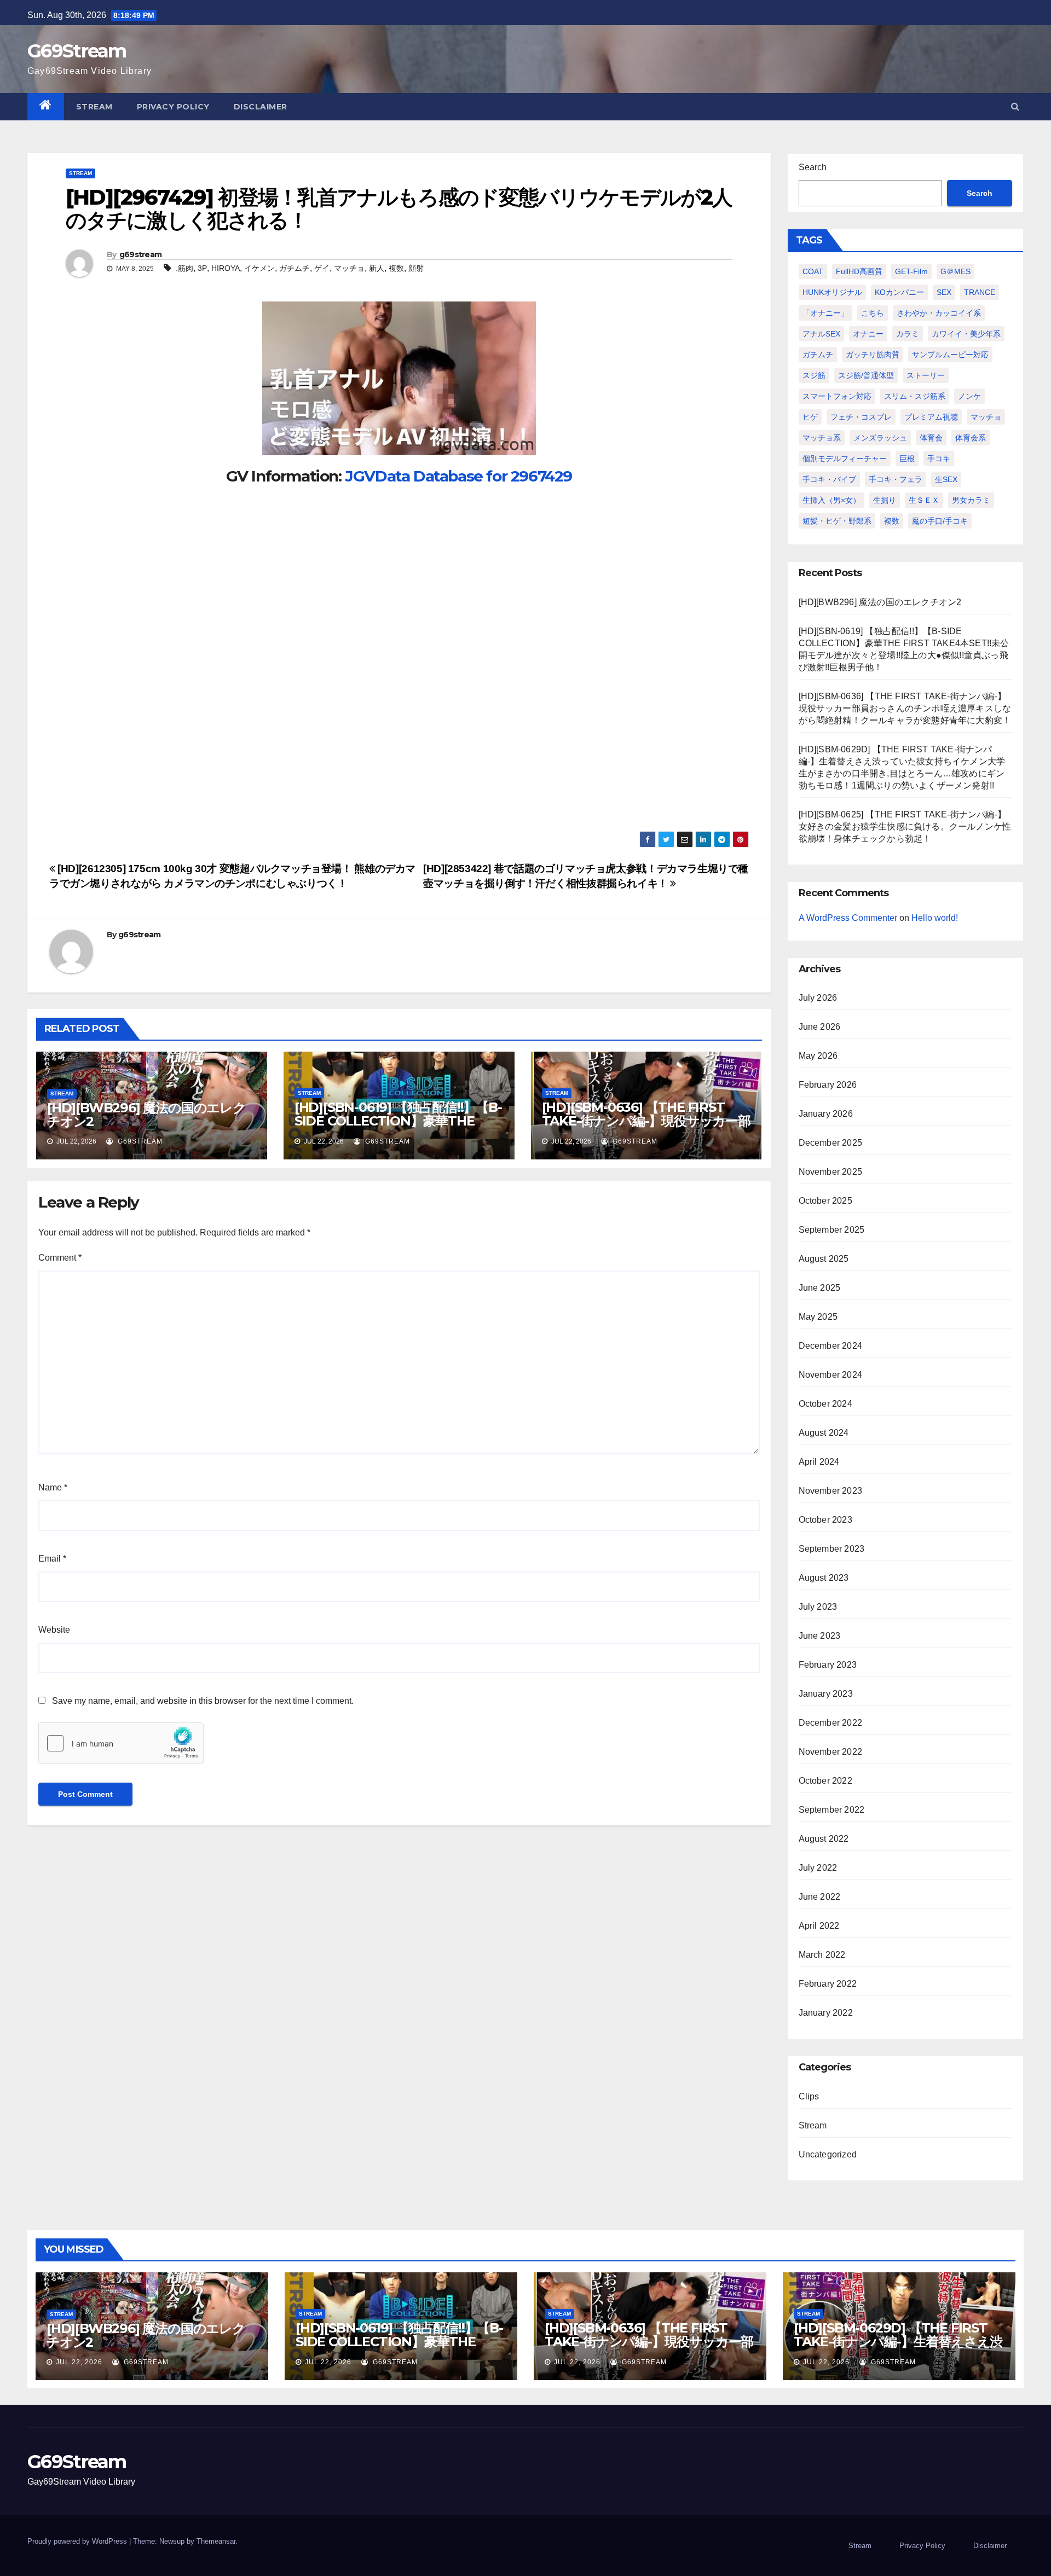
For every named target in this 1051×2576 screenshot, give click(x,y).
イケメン (259, 268)
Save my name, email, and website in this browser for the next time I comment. (203, 1701)
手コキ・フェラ (896, 479)
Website (54, 1630)
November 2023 (831, 1491)
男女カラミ (971, 500)
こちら (873, 313)
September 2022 (832, 1810)
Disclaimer (261, 107)
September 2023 (832, 1549)
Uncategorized (828, 2154)
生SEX (946, 479)
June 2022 (820, 1897)
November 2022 (831, 1752)
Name (53, 1487)
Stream (94, 107)
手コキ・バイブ (829, 479)
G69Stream (77, 51)
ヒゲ (810, 417)
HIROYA (226, 268)
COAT (813, 271)
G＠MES (955, 271)
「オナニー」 (825, 313)
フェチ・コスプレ (861, 417)
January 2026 (826, 1114)
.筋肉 (184, 268)
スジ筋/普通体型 (866, 375)
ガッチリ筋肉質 (873, 355)
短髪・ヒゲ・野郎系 (837, 521)
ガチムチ (294, 268)
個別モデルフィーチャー (845, 459)
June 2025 (820, 1288)
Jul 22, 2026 (79, 2362)
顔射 (416, 268)
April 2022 (819, 1926)
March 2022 (822, 1955)
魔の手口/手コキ (940, 521)
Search (813, 167)
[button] (1015, 106)
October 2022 (825, 1781)
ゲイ (322, 268)
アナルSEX (821, 334)
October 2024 (825, 1404)
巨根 (907, 459)
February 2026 (828, 1085)
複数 (396, 268)
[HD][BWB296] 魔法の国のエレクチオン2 (146, 1115)
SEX (944, 292)
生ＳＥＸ (924, 500)
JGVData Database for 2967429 (458, 476)
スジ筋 (814, 375)
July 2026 (818, 998)
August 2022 (824, 1839)
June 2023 (820, 1636)
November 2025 (831, 1172)
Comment (60, 1258)
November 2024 (831, 1375)
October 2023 (825, 1520)
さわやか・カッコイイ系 (939, 313)
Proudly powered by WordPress (78, 2541)
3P (202, 268)
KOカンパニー (899, 292)
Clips (809, 2096)
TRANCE (980, 292)
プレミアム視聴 (931, 417)
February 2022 (828, 1984)
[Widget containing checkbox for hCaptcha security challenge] (121, 1743)
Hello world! (935, 918)
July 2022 (818, 1868)
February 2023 (828, 1665)
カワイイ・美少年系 (966, 334)
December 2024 (831, 1346)
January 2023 (826, 1694)
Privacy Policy (173, 107)
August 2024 (824, 1433)
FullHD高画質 (859, 271)
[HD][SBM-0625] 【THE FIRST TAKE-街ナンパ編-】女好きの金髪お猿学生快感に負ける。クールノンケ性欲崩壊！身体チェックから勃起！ (905, 826)
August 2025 (824, 1259)
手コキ (939, 459)
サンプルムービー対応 (950, 355)
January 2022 (826, 2013)
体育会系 (971, 438)
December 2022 (831, 1723)
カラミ (908, 334)
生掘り (885, 500)
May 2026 (818, 1056)
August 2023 (824, 1578)
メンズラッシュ (880, 438)
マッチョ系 (822, 438)
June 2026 (820, 1027)
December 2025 (831, 1143)
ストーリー (926, 375)
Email (52, 1559)
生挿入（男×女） (831, 500)
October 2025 (825, 1201)
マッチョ (349, 268)
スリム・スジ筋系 (915, 396)
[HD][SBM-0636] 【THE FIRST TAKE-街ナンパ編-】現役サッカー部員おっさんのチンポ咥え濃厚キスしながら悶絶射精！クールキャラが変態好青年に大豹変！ (905, 708)
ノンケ (969, 396)
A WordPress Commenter (848, 918)
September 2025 (832, 1230)
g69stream (141, 254)
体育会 (931, 438)
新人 (377, 268)
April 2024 (819, 1462)
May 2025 (818, 1317)
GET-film (911, 271)
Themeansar (216, 2541)
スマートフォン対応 (837, 396)
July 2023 (818, 1607)
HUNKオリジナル (832, 292)
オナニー (868, 334)
